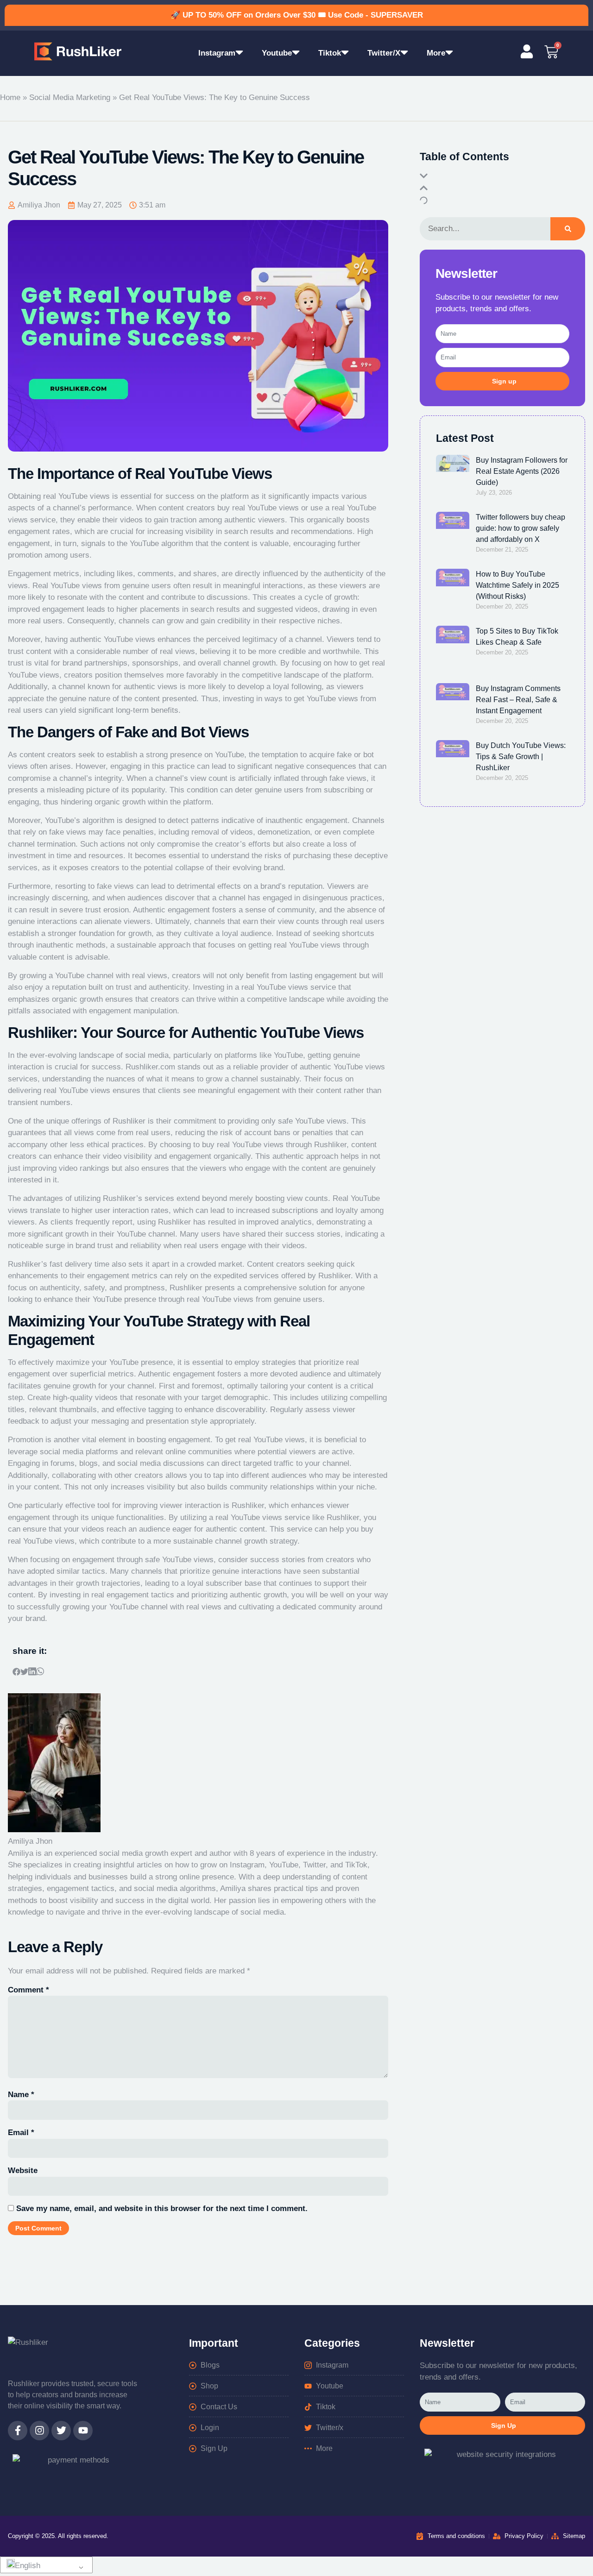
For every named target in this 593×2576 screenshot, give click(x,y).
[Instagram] (39, 2431)
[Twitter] (61, 2431)
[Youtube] (83, 2431)
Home (10, 97)
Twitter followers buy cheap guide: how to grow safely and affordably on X (520, 528)
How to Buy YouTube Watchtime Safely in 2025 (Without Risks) (517, 585)
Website (23, 2171)
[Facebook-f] (18, 2431)
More (436, 53)
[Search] (568, 229)
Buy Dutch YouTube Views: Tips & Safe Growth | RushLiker (521, 757)
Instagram (217, 53)
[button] (16, 1673)
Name (21, 2095)
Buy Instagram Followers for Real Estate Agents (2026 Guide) (522, 471)
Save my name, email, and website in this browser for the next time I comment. (162, 2208)
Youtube (277, 53)
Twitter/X (384, 53)
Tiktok (330, 53)
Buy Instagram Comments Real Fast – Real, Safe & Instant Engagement (518, 700)
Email (21, 2133)
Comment (28, 1990)
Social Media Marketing (70, 97)
